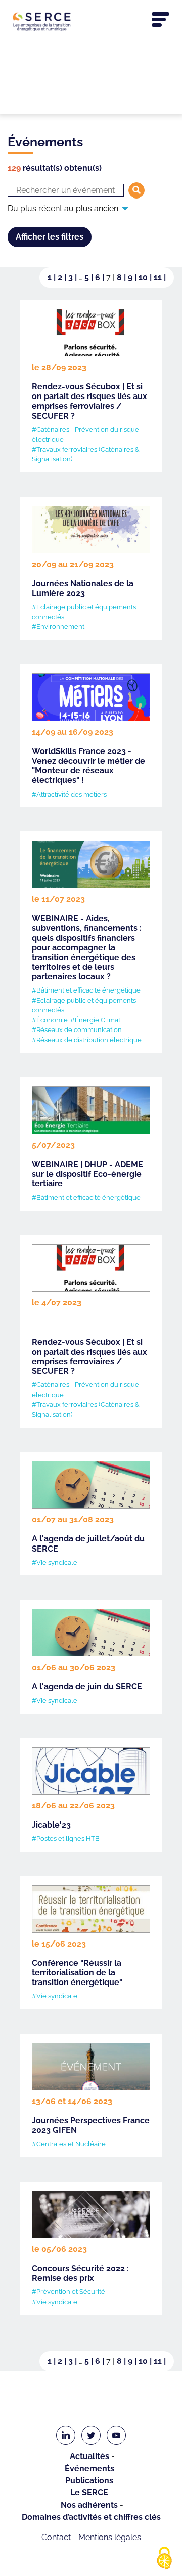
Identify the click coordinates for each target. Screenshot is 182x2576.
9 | (133, 277)
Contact (56, 2537)
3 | (74, 277)
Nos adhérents (89, 2505)
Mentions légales (110, 2537)
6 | (101, 277)
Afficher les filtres (50, 237)
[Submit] (136, 190)
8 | (122, 277)
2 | (63, 277)
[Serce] (91, 22)
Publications (89, 2481)
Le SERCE (89, 2493)
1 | (53, 277)
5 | (90, 277)
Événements (89, 2468)
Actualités (89, 2456)
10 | (146, 277)
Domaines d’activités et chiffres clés (91, 2517)
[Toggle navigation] (161, 20)
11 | (160, 277)
